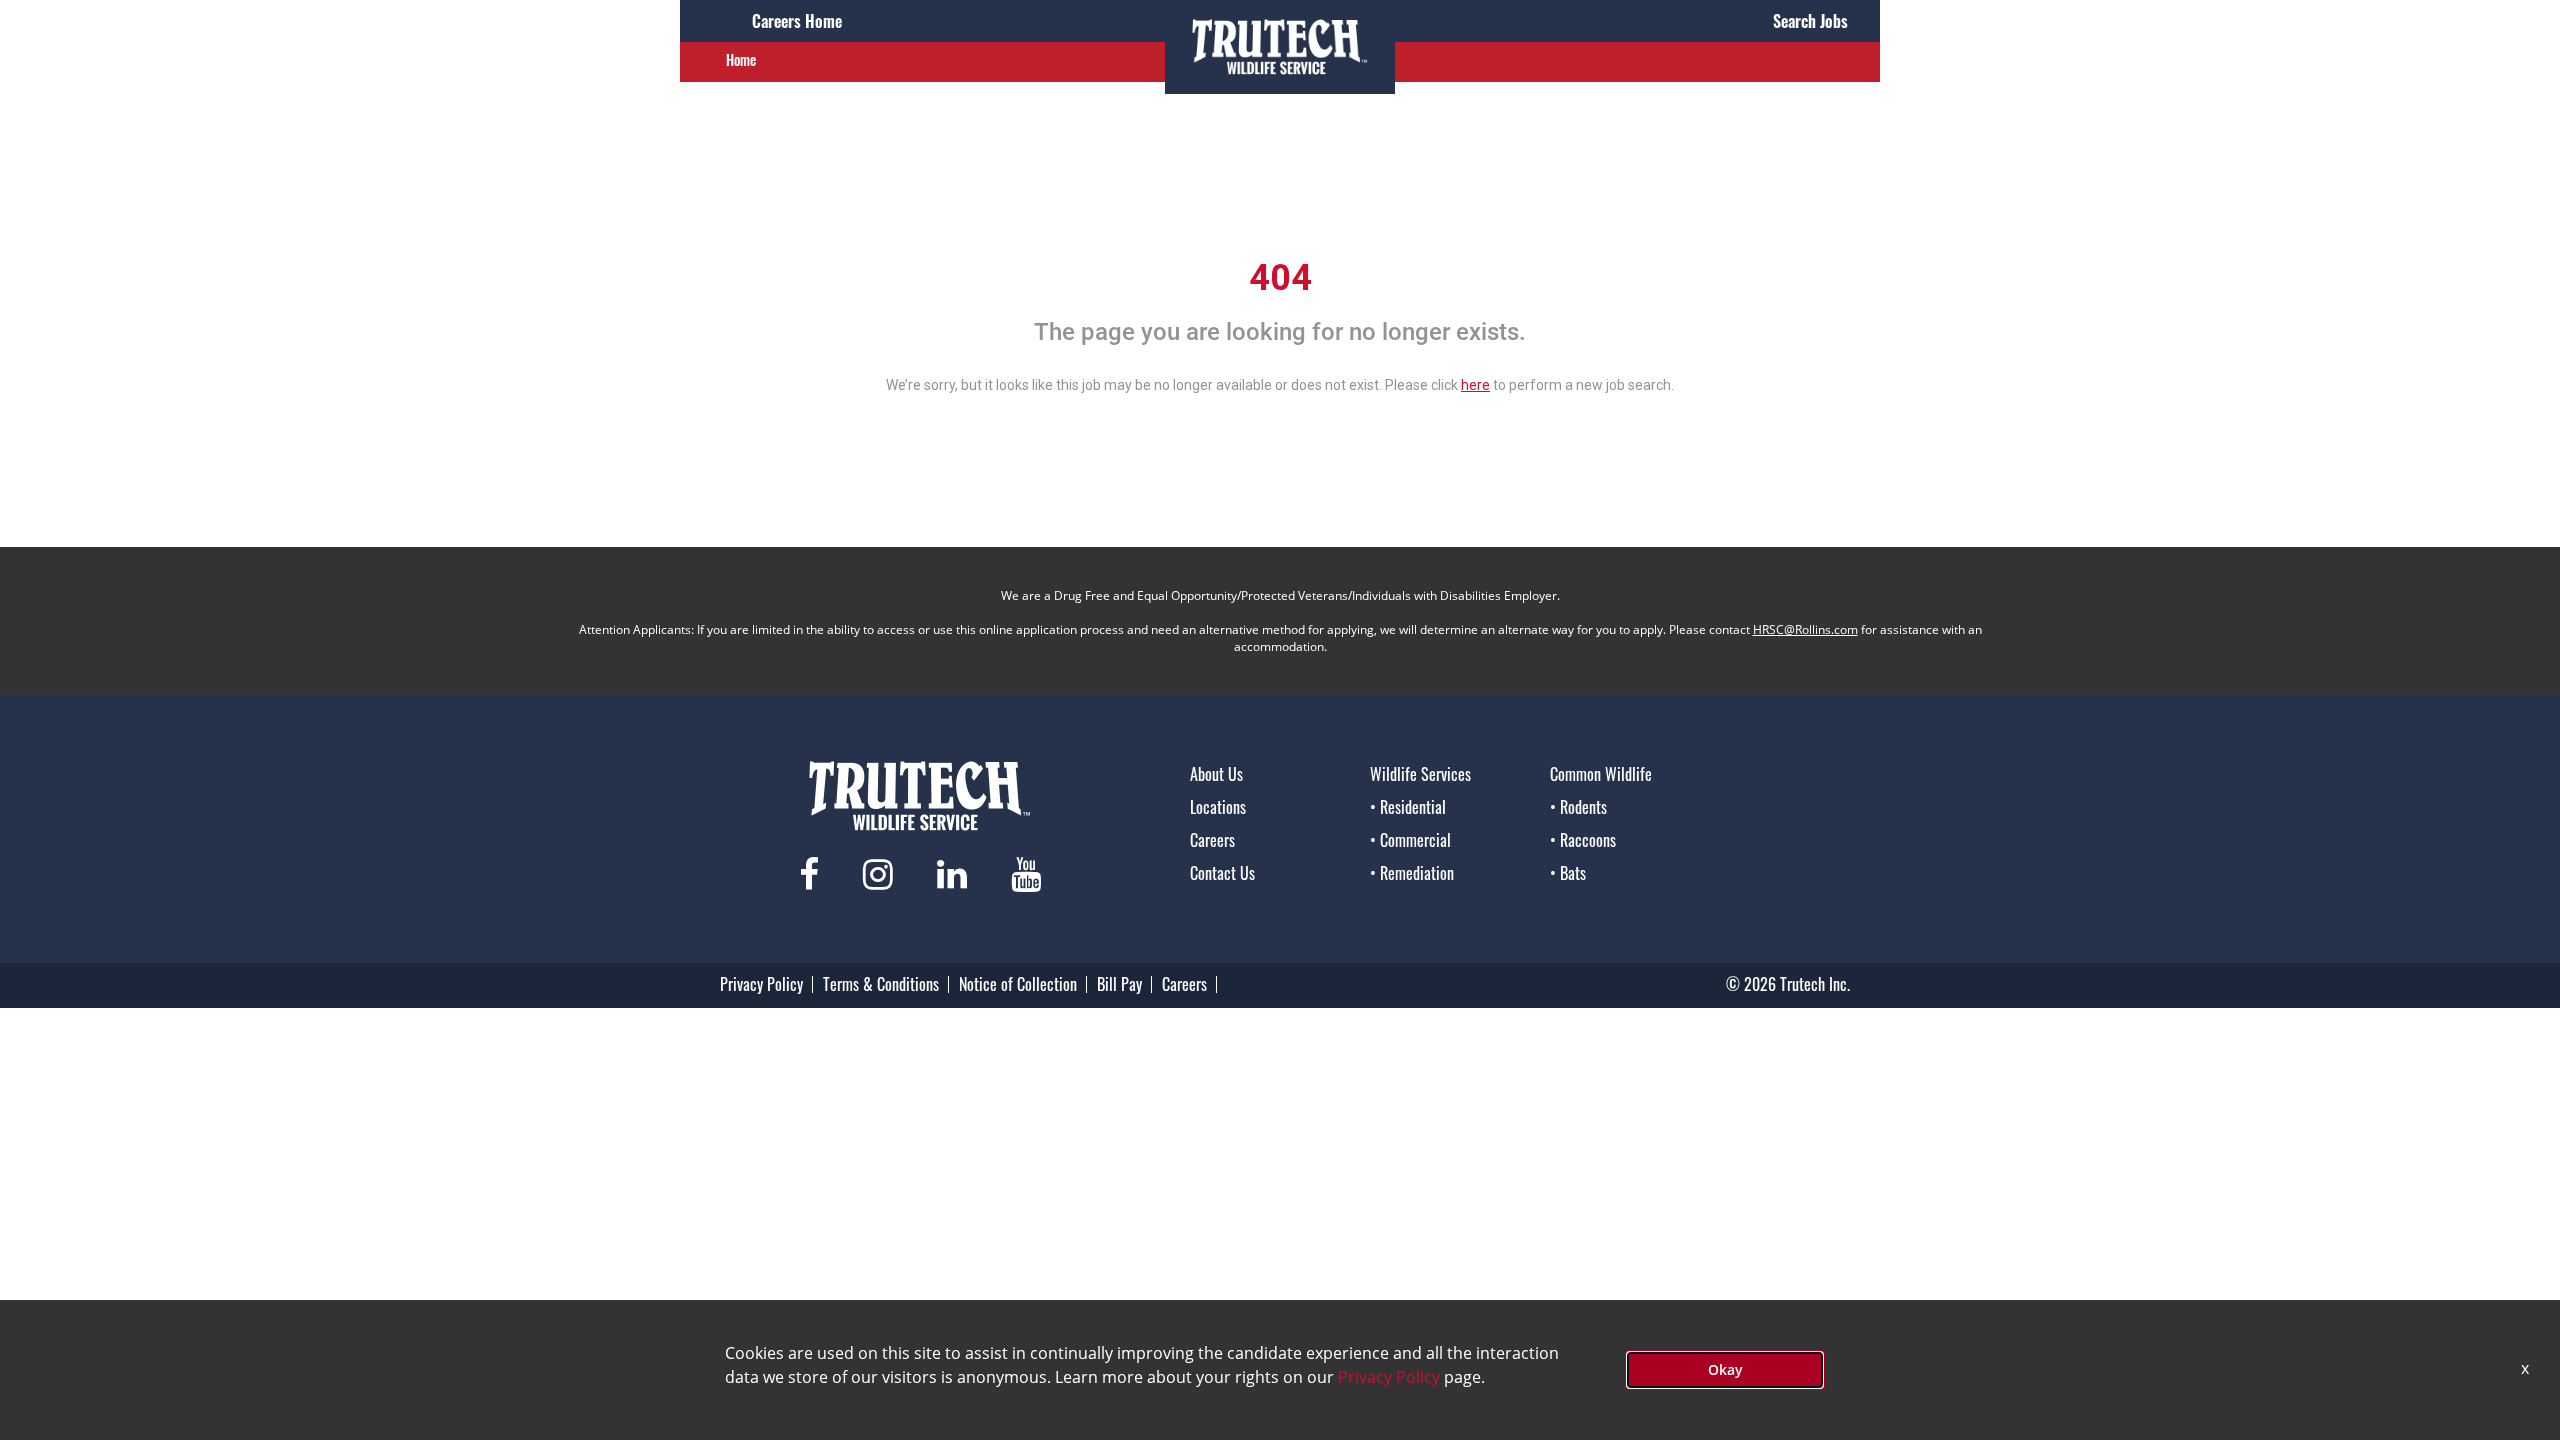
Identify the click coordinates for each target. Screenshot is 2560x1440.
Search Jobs (1810, 21)
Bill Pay (1119, 984)
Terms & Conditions (881, 984)
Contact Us (1222, 873)
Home (741, 59)
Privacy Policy (761, 984)
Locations (1218, 807)
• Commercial (1410, 840)
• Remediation (1412, 873)
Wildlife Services (1420, 774)
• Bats (1568, 873)
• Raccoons (1583, 840)
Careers (1212, 840)
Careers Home (797, 21)
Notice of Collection (1018, 984)
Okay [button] (1725, 1369)
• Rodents (1578, 807)
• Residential (1408, 807)
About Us (1216, 774)
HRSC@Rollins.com (1805, 629)
